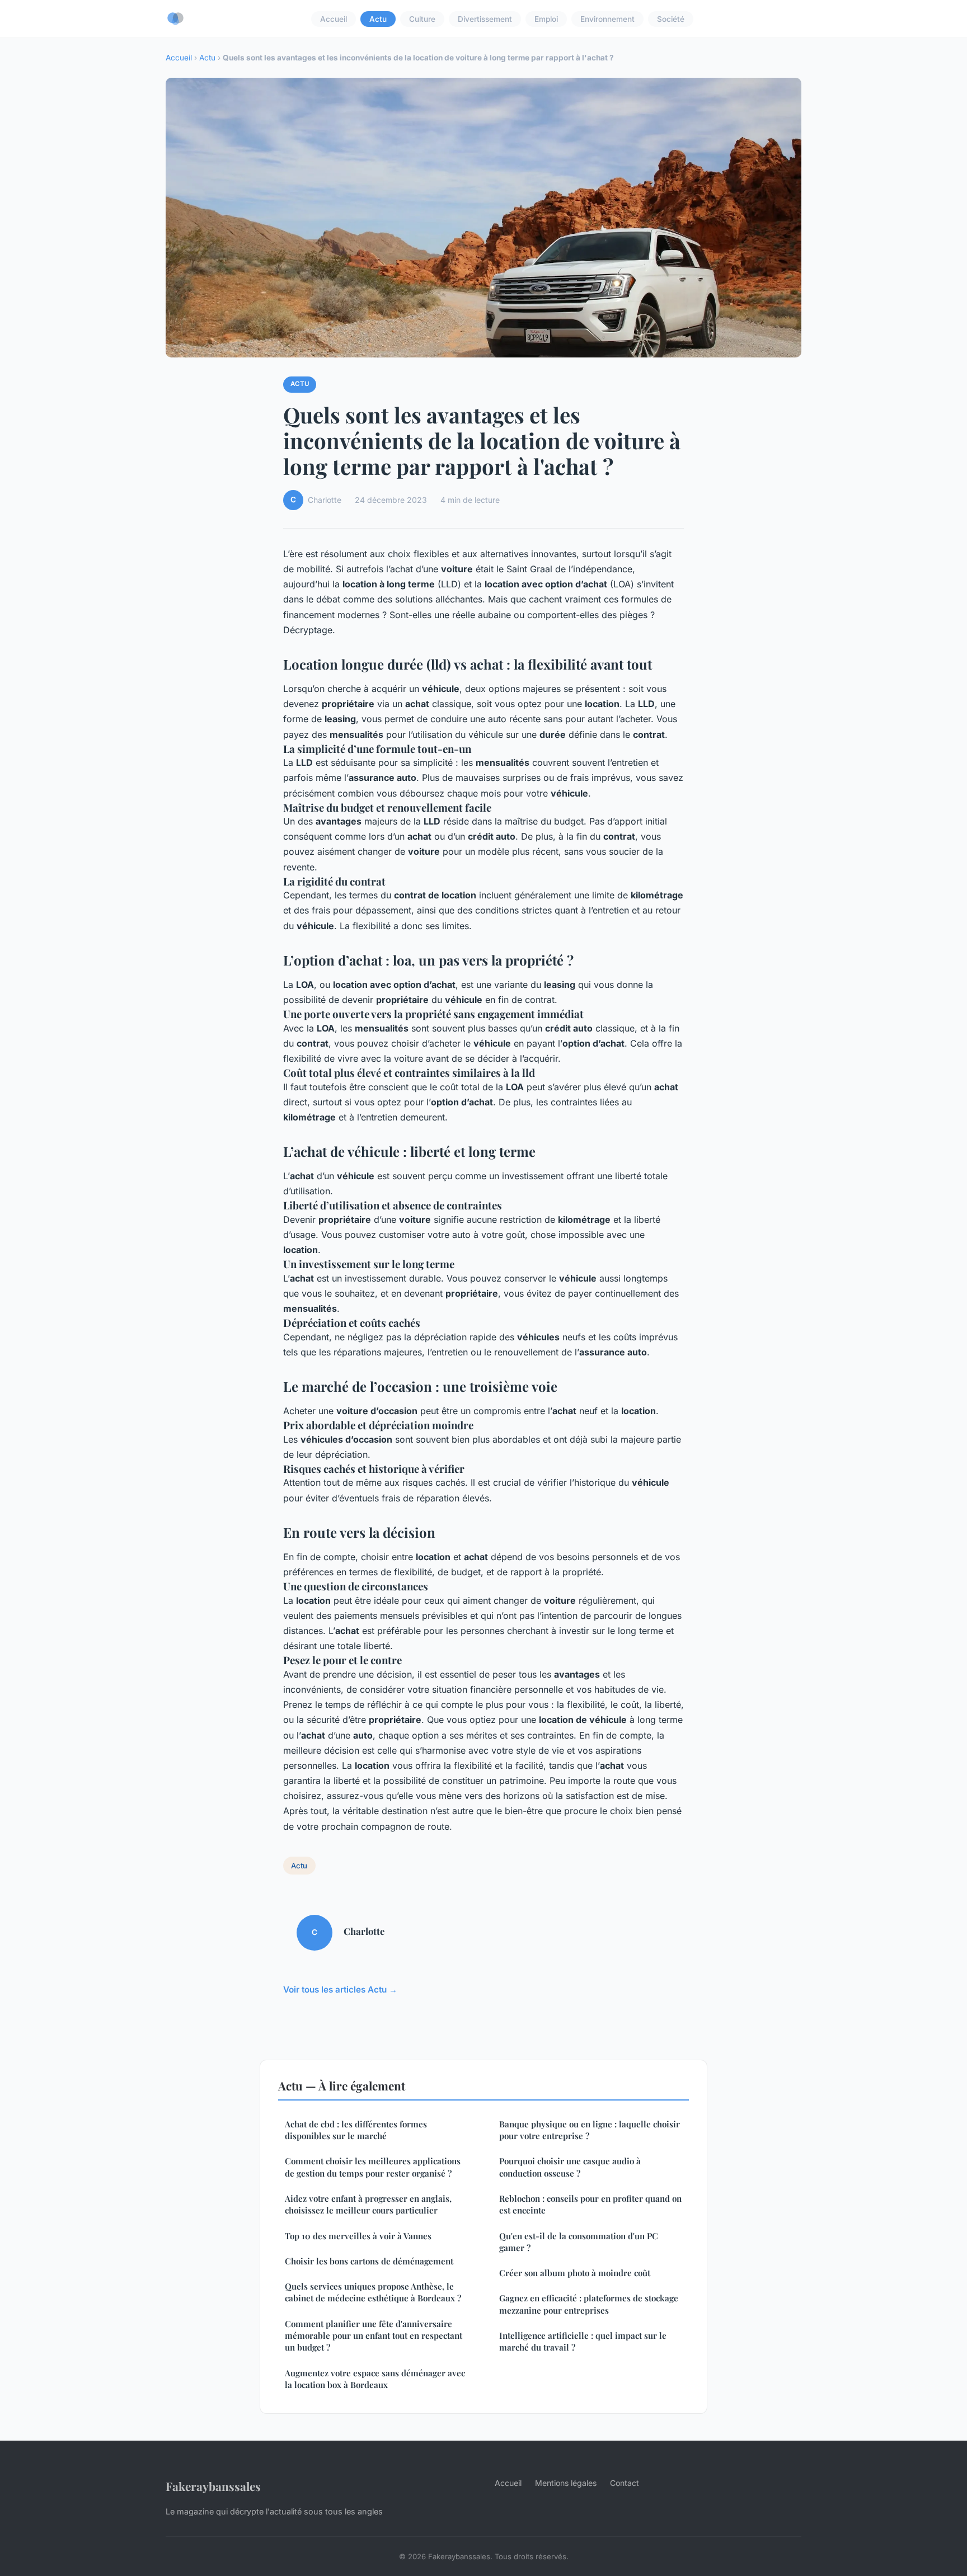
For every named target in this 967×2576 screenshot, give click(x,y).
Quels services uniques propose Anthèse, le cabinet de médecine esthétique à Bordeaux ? (373, 2292)
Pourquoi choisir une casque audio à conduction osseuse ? (570, 2167)
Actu (378, 19)
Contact (625, 2483)
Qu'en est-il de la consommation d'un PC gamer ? (579, 2242)
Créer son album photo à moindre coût (575, 2273)
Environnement (607, 19)
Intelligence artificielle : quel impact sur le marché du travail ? (583, 2341)
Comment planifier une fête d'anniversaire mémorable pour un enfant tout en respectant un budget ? (374, 2336)
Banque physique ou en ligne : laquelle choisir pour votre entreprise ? (590, 2130)
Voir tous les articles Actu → (340, 1989)
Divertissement (485, 19)
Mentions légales (566, 2483)
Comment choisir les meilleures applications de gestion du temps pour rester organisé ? (373, 2167)
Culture (422, 19)
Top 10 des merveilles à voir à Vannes (358, 2236)
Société (671, 19)
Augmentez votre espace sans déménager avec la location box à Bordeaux (375, 2379)
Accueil (334, 19)
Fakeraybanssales (213, 2486)
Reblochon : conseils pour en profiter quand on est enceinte (590, 2204)
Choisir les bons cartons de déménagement (369, 2261)
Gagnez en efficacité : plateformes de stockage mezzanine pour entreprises (589, 2304)
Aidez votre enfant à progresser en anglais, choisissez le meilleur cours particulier (368, 2204)
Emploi (546, 19)
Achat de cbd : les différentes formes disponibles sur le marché (356, 2130)
